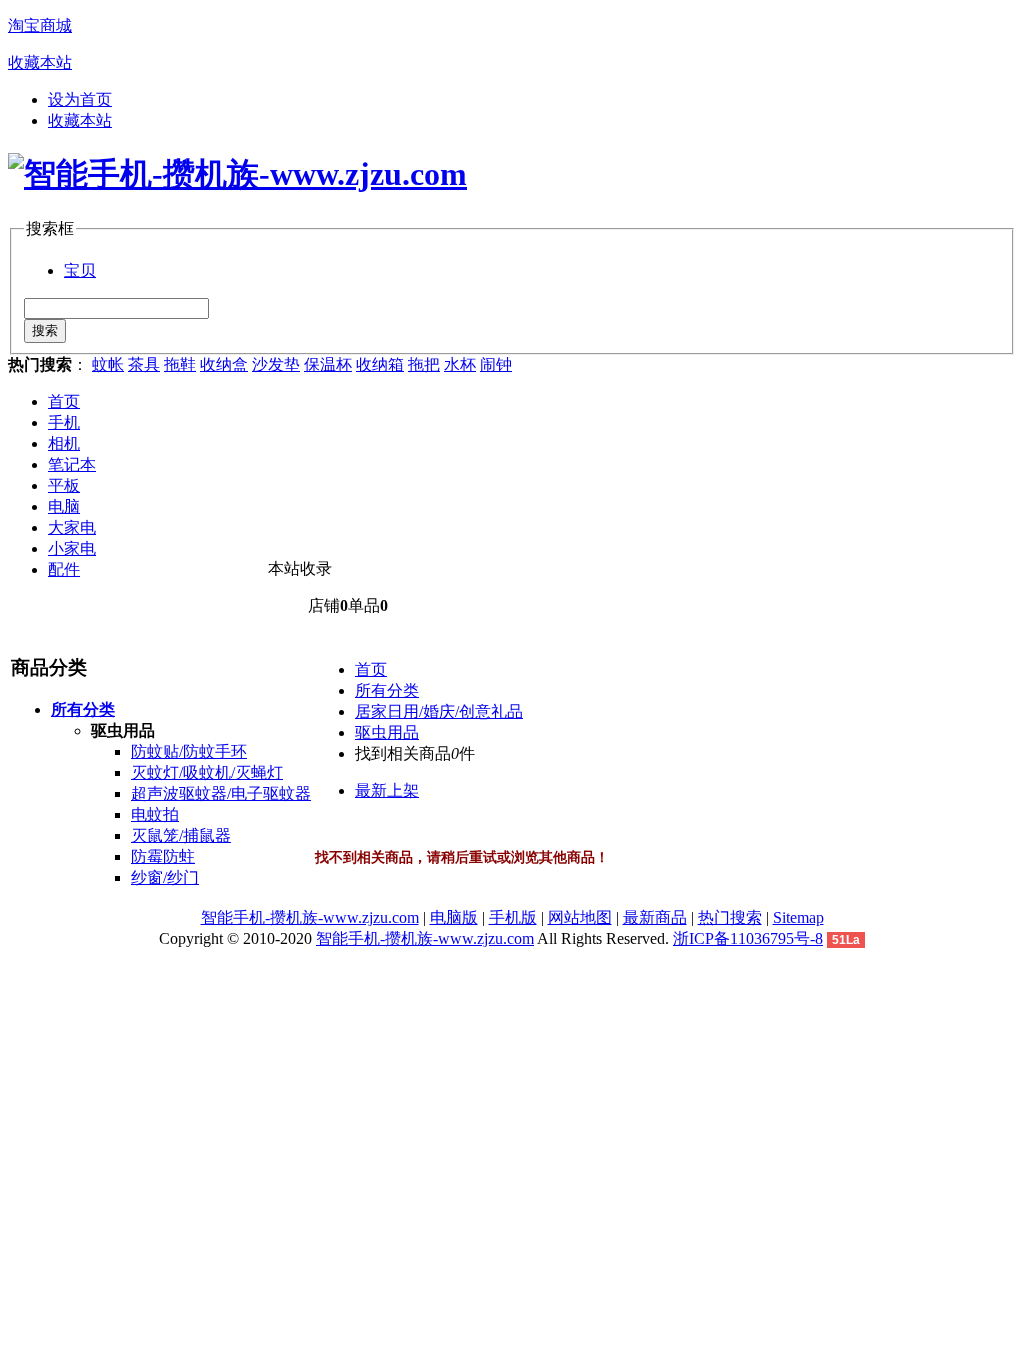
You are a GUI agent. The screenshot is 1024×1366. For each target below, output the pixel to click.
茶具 (144, 364)
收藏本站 (40, 62)
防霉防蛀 (163, 856)
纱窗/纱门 (165, 877)
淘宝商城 (40, 25)
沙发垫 (276, 364)
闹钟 (496, 364)
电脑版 (454, 917)
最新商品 (655, 917)
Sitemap (798, 917)
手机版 (513, 917)
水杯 (460, 364)
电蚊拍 (155, 814)
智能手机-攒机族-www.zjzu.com (310, 917)
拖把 (424, 364)
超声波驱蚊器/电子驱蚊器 (221, 793)
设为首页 (80, 99)
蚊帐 (108, 364)
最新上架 (387, 790)
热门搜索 (730, 917)
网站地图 (580, 917)
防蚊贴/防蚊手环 (189, 751)
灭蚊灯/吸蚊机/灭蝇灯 (207, 772)
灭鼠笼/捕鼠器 (181, 835)
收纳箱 (380, 364)
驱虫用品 (387, 732)
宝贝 (80, 270)
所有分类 (387, 690)
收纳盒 (224, 364)
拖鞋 (180, 364)
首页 (64, 401)
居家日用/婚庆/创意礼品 (439, 711)
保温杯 (328, 364)
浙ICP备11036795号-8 (748, 938)
